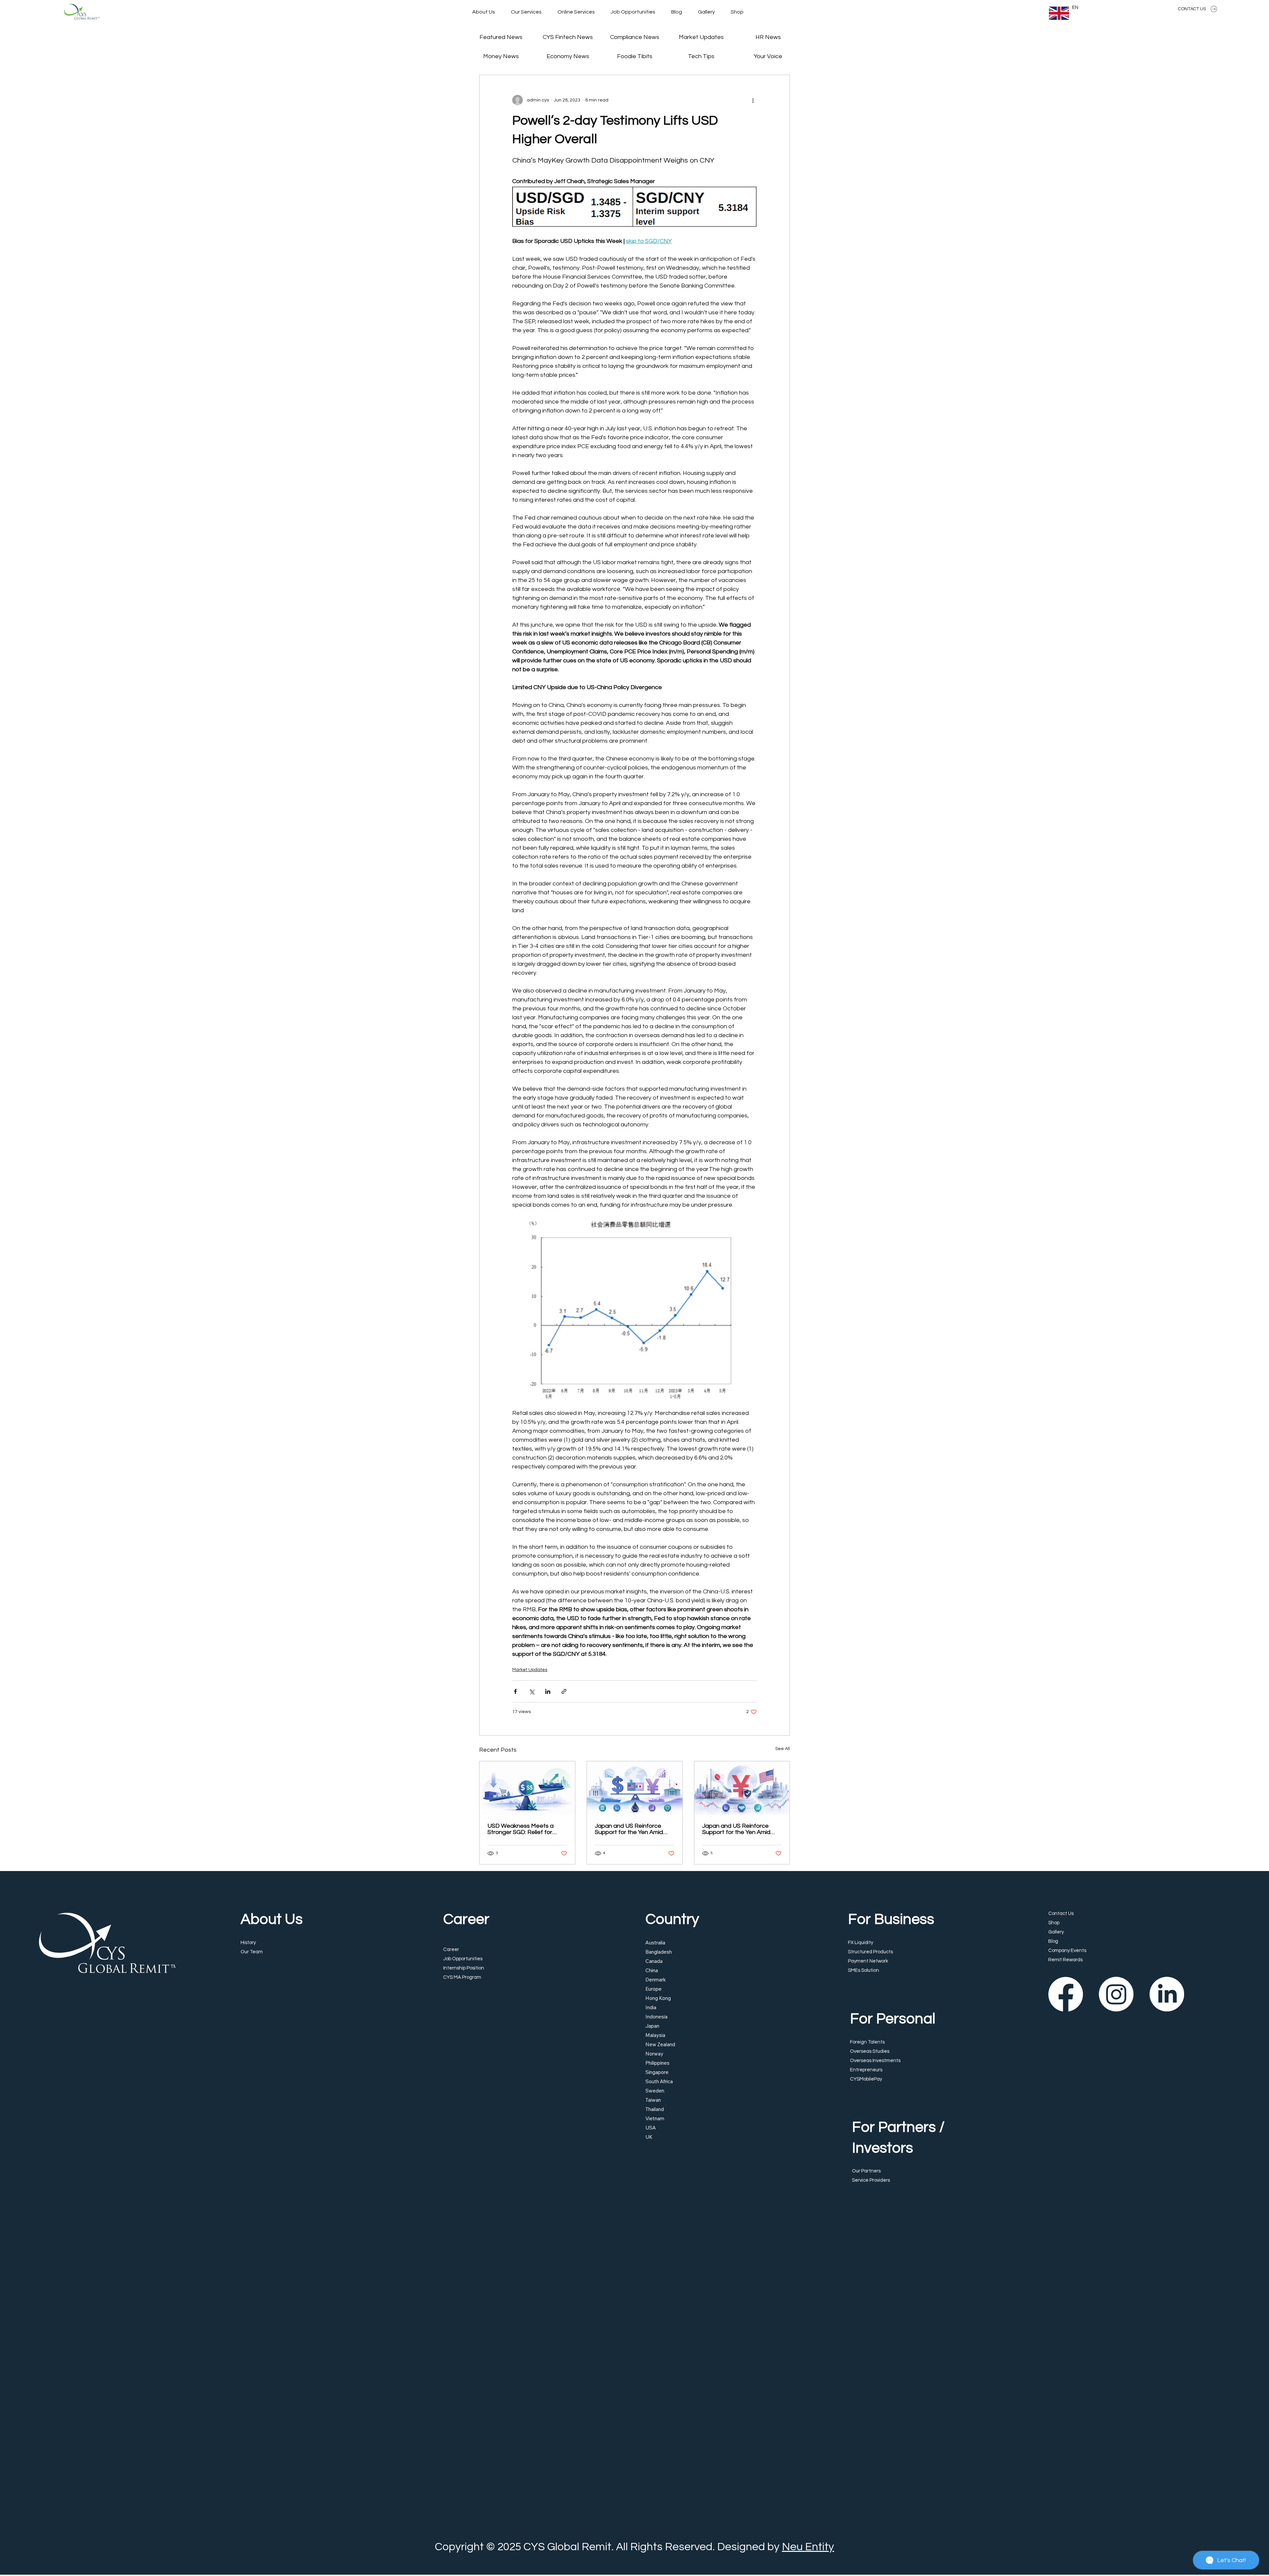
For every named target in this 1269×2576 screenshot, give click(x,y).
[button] (770, 1233)
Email (654, 1285)
